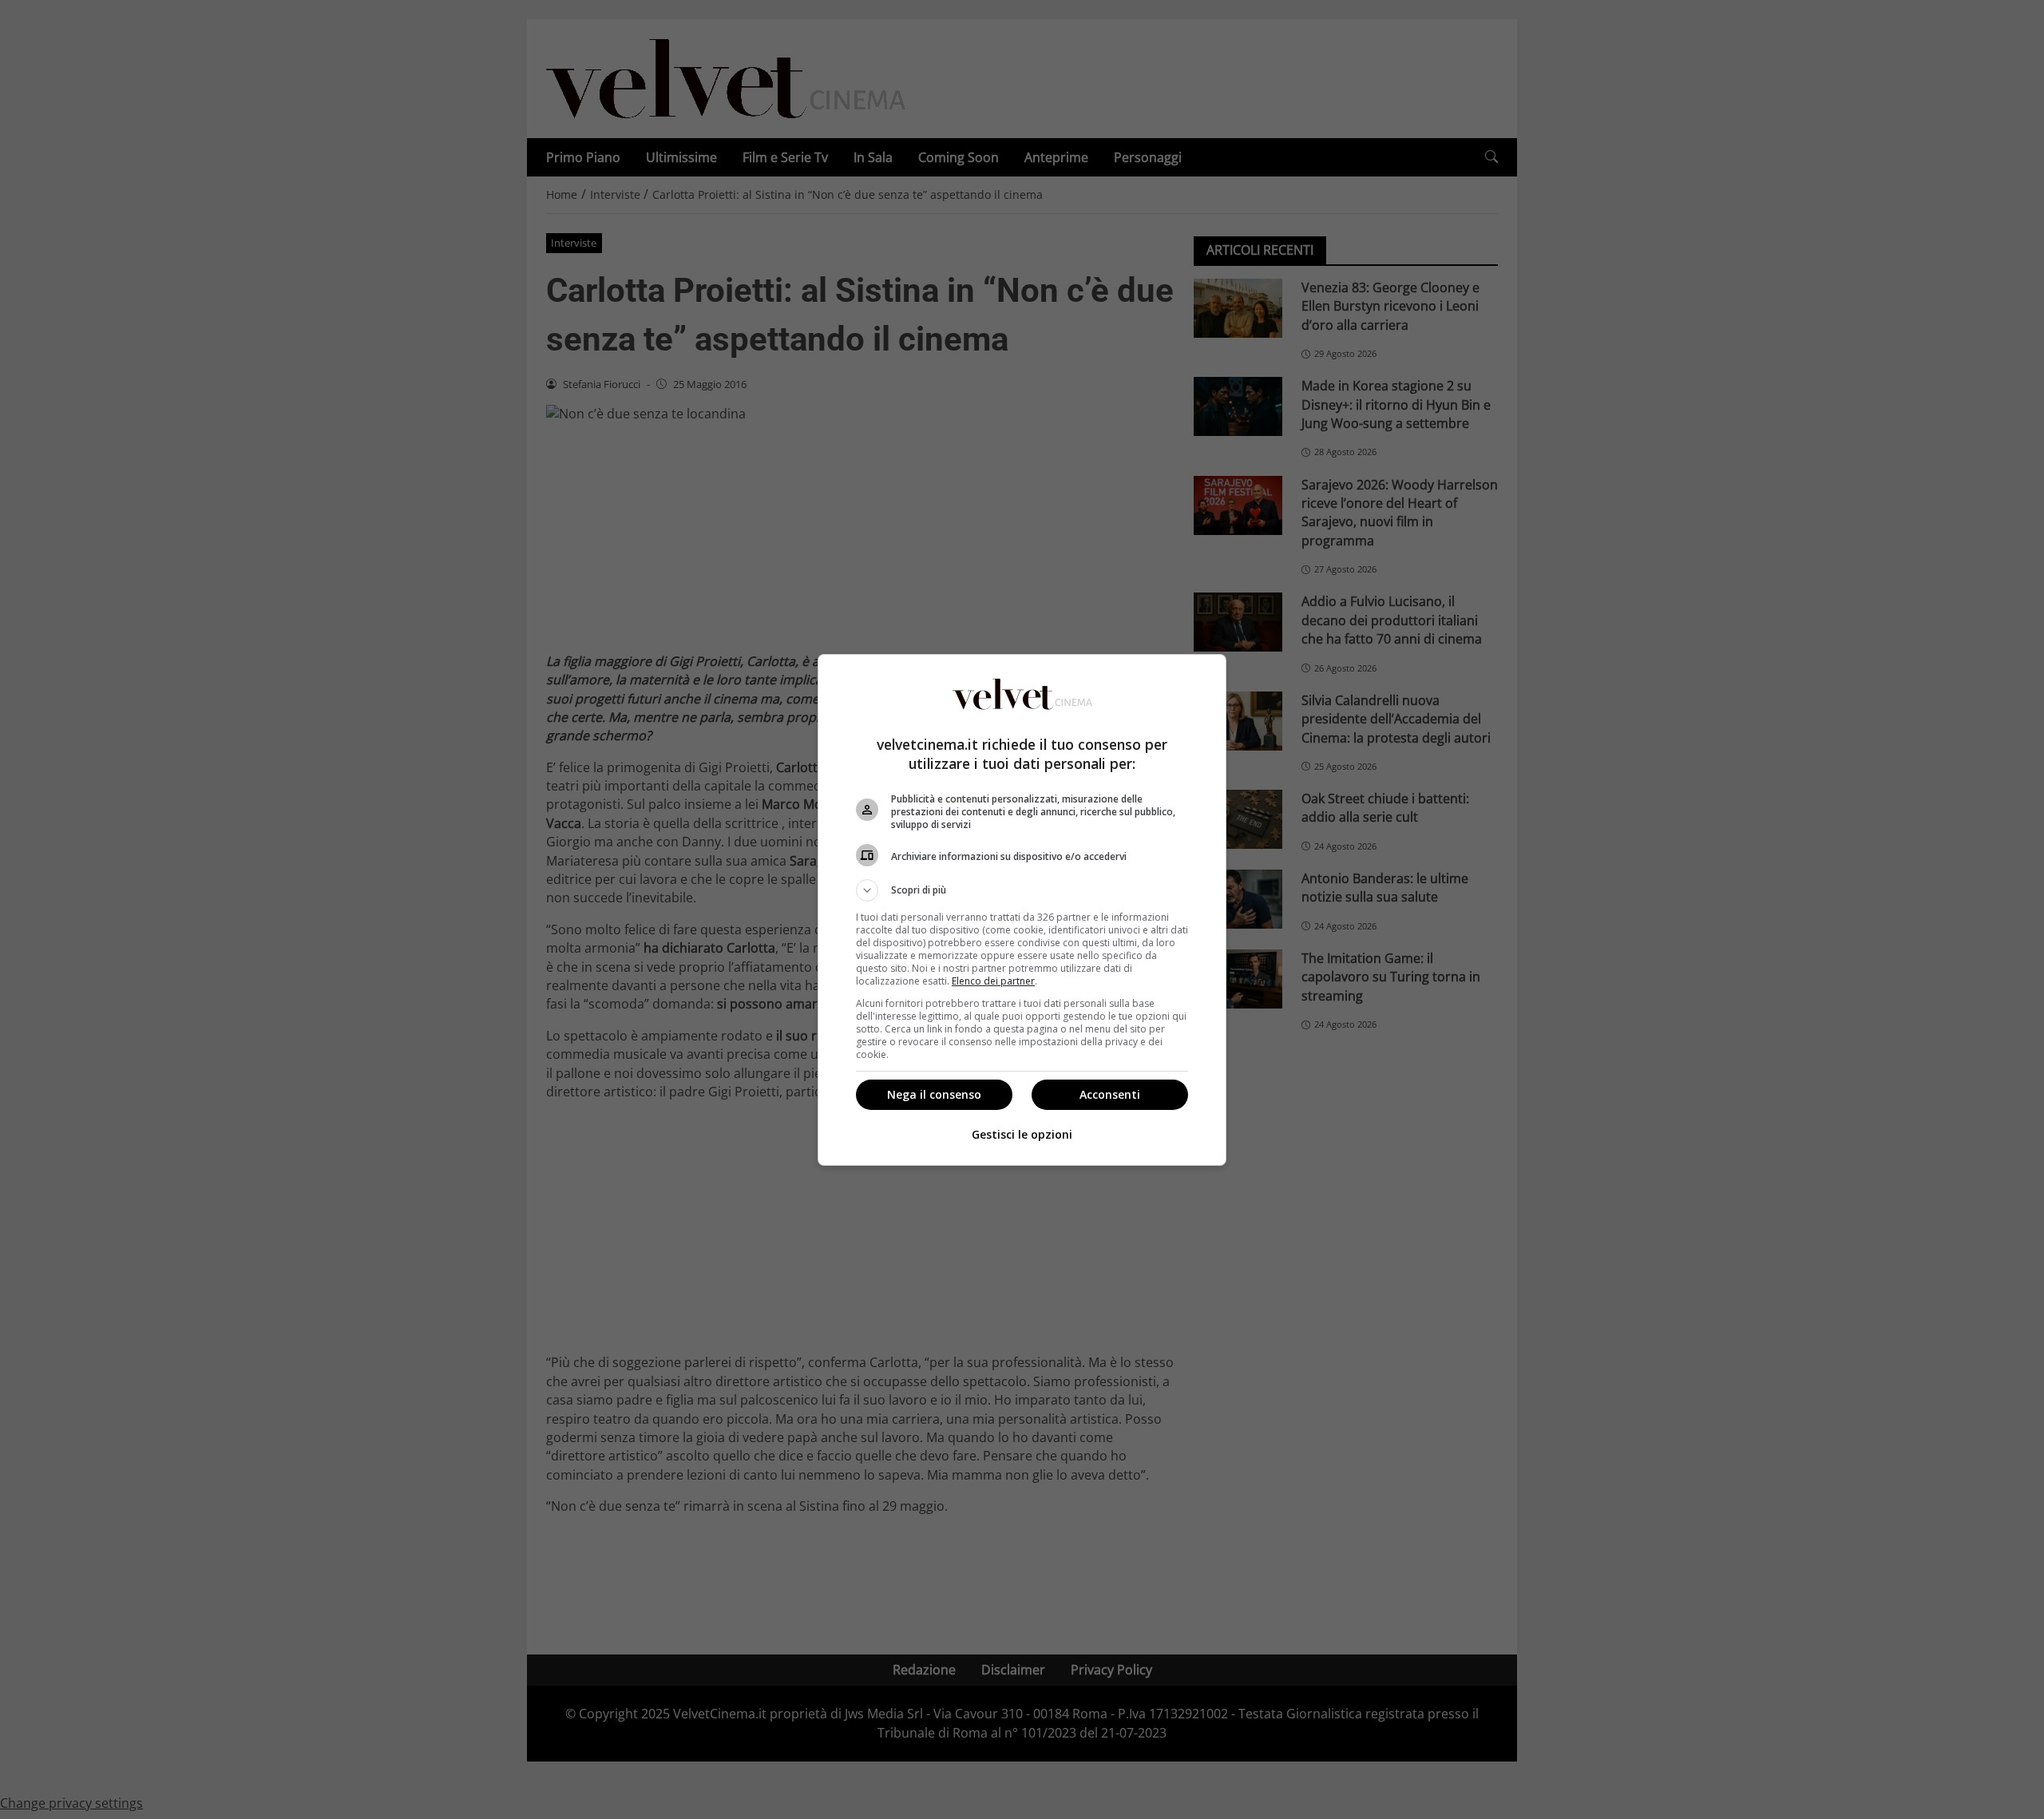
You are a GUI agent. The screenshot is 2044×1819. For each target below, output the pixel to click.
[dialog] (1022, 910)
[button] (1022, 890)
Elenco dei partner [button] (993, 981)
